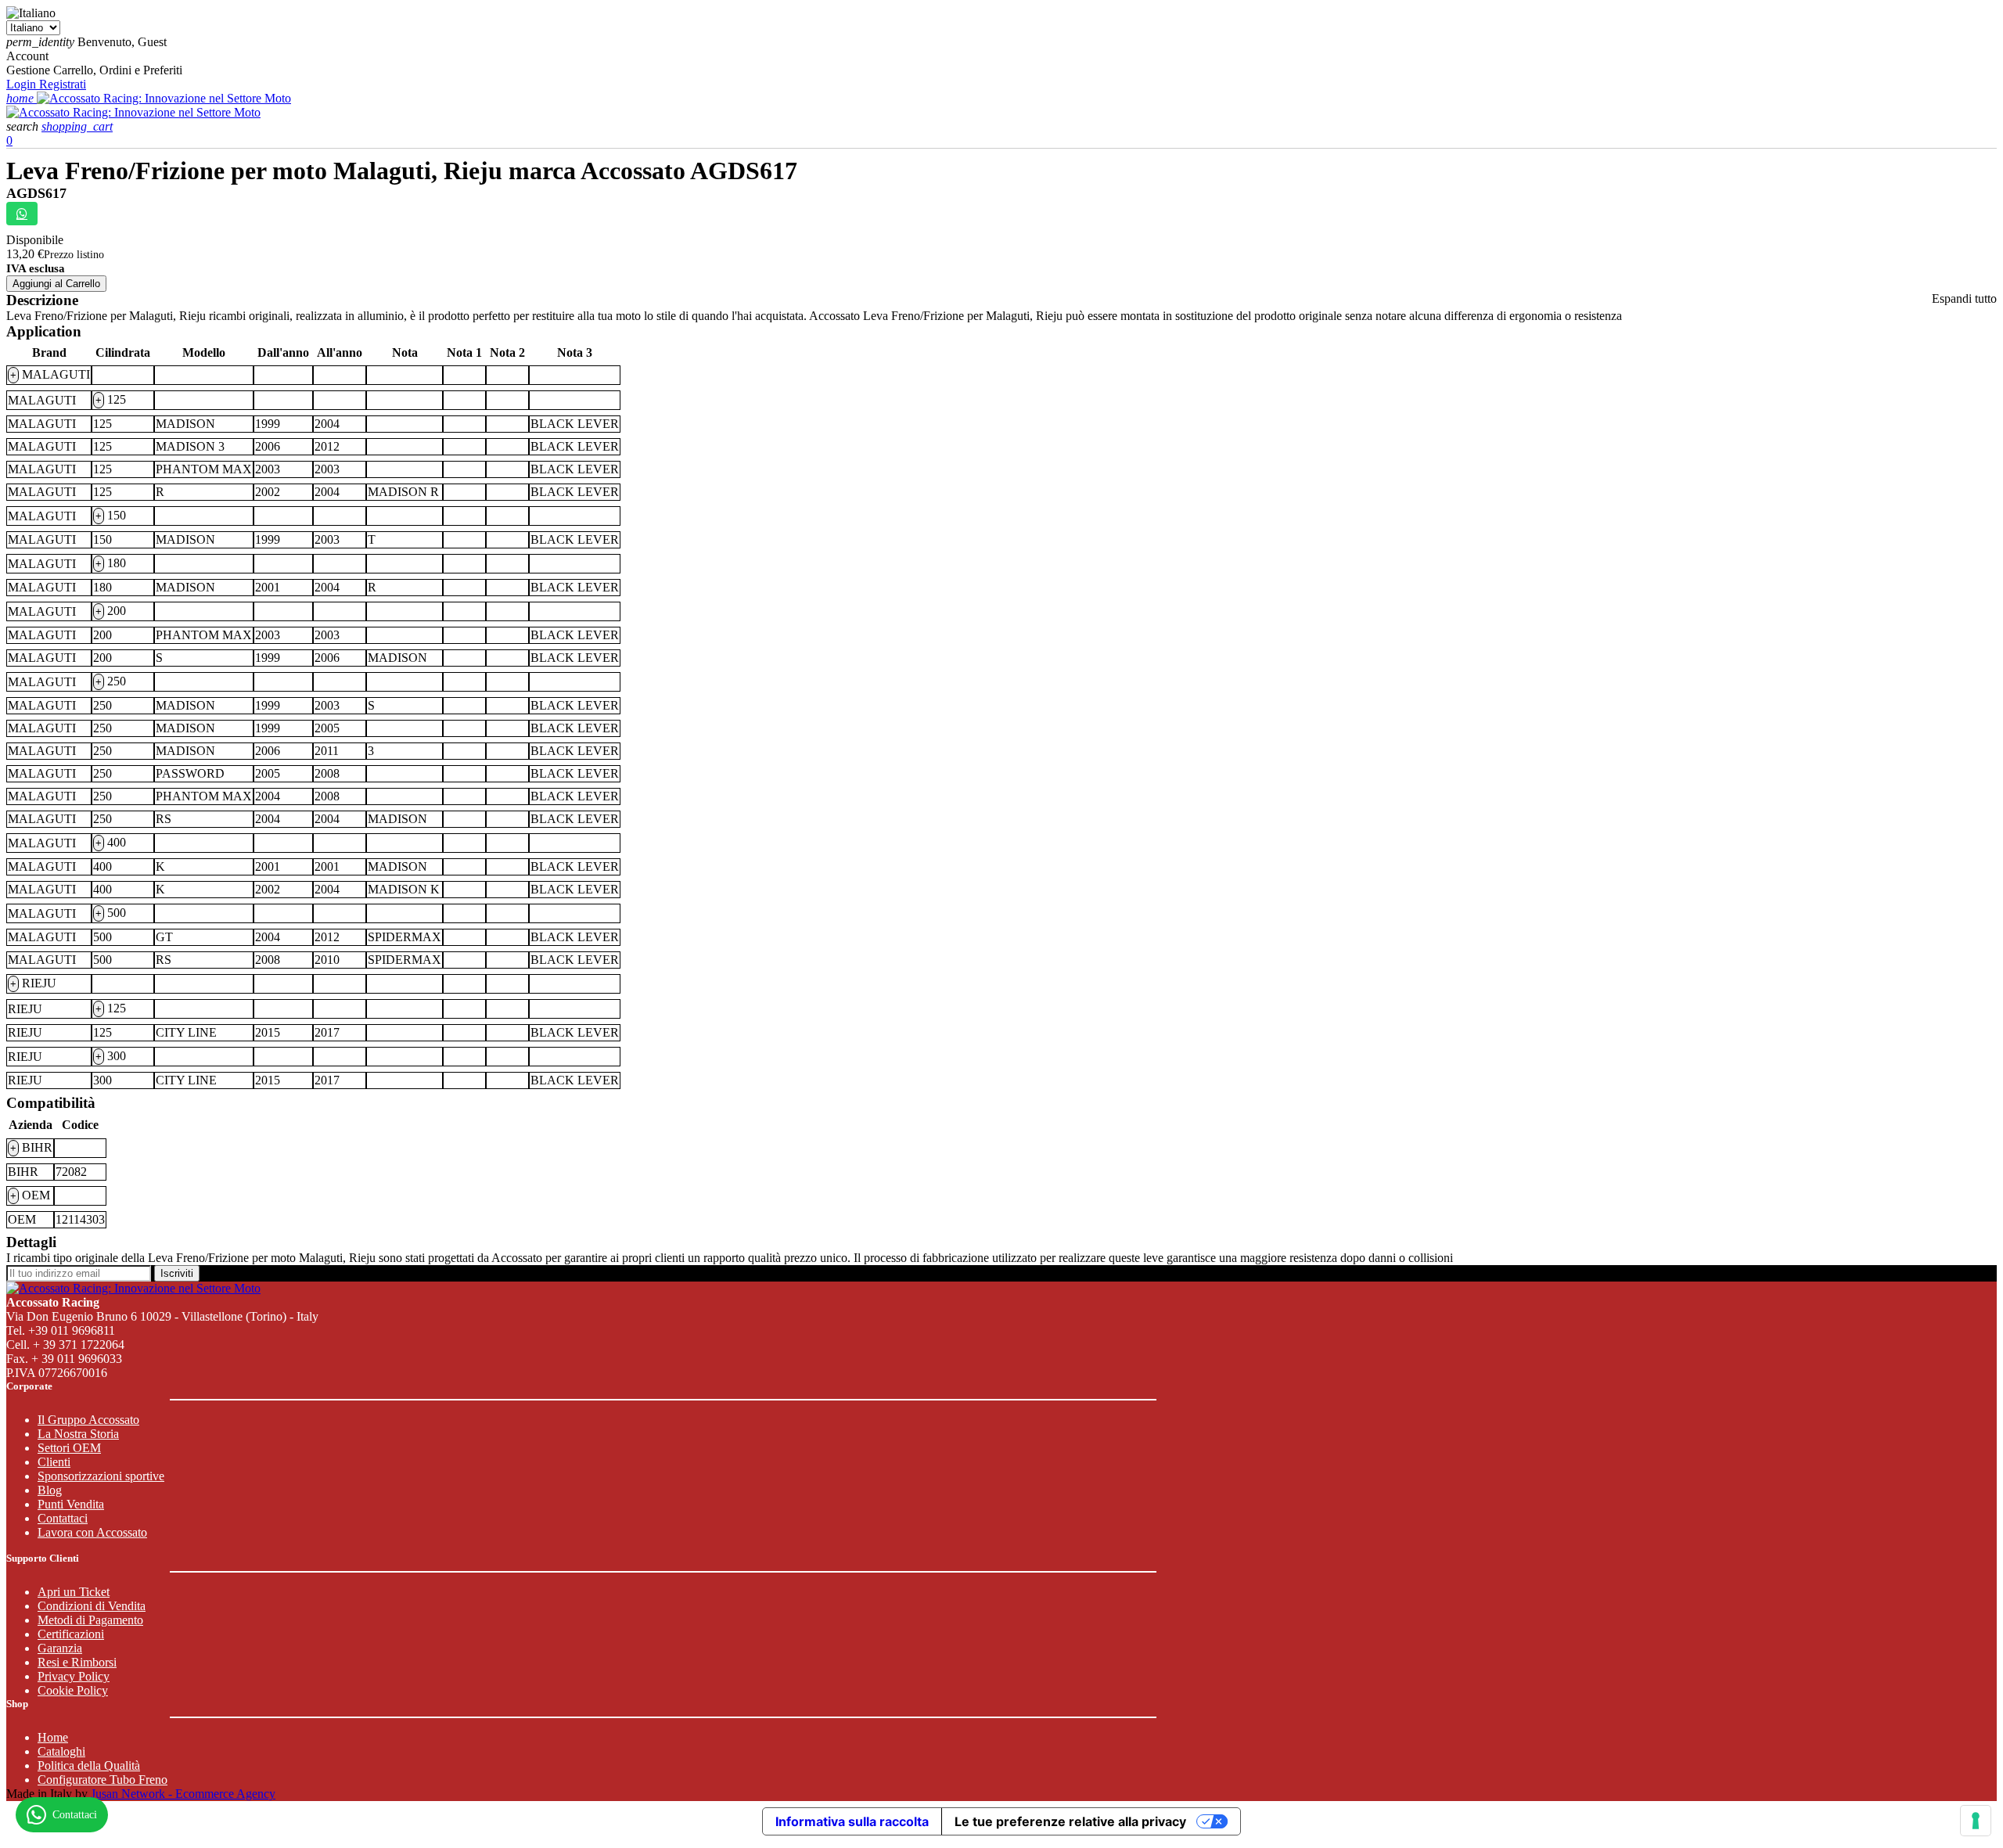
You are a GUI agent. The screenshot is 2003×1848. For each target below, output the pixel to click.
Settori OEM (69, 1448)
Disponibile (35, 240)
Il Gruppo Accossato (88, 1420)
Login (23, 84)
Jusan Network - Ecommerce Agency (183, 1794)
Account (27, 56)
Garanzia (60, 1648)
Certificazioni (71, 1634)
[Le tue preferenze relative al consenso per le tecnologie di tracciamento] (1976, 1821)
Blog (50, 1490)
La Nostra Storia (78, 1434)
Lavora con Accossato (92, 1532)
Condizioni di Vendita (92, 1606)
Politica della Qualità (89, 1765)
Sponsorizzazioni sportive (101, 1476)
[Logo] (164, 98)
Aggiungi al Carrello (56, 284)
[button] (24, 126)
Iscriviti (177, 1273)
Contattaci (63, 1518)
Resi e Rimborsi (77, 1662)
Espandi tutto (1964, 298)
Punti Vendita (71, 1504)
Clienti (54, 1462)
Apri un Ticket (74, 1592)
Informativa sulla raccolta (852, 1821)
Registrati (63, 84)
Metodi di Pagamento (90, 1620)
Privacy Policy (74, 1676)
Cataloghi (61, 1751)
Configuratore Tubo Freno (102, 1780)
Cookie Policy (73, 1690)
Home (53, 1737)
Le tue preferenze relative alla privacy (1070, 1821)
